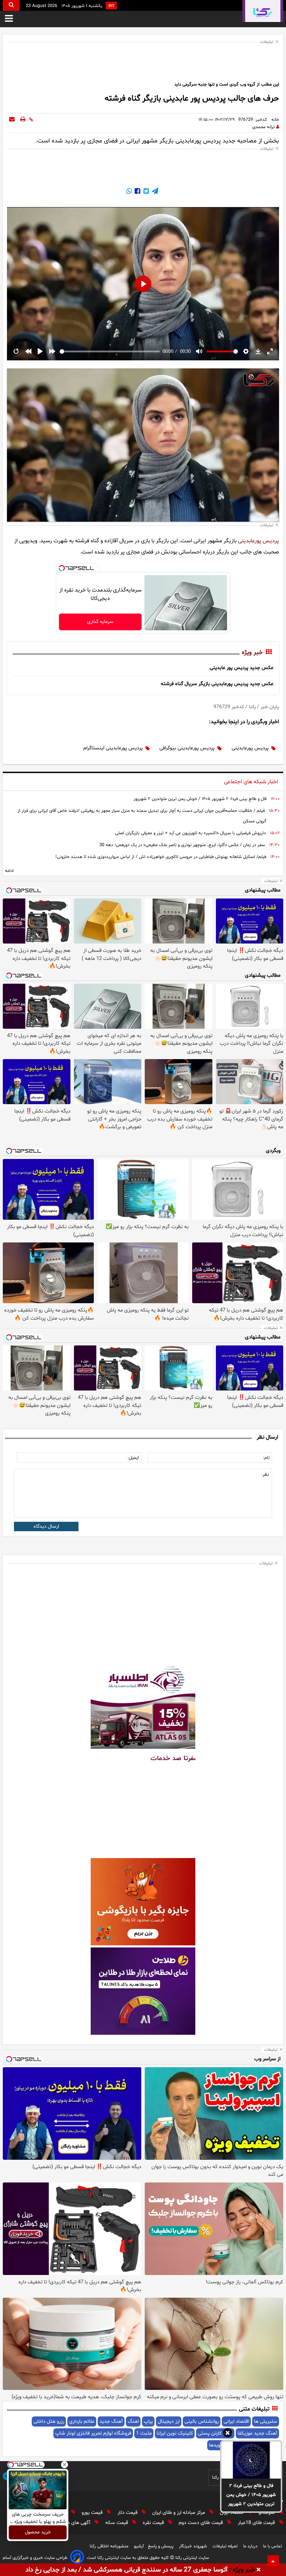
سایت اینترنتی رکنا (191, 2558)
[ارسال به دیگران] (12, 120)
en (111, 6)
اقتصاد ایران (232, 2513)
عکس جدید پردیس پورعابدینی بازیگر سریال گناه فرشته (217, 684)
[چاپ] (23, 120)
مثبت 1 (144, 2433)
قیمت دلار (128, 2513)
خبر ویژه (252, 653)
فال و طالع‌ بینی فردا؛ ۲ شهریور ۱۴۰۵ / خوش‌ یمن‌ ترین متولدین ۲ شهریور (251, 2495)
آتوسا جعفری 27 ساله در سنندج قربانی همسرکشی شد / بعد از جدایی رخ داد (126, 2570)
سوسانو (267, 2513)
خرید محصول (38, 2533)
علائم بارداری (82, 2421)
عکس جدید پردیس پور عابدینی (242, 668)
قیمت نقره (154, 2523)
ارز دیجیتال (169, 2421)
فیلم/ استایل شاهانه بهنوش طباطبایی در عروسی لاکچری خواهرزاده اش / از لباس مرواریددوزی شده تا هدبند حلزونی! (161, 857)
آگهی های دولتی (75, 2523)
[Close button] (65, 2465)
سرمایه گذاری (100, 622)
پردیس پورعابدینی (258, 541)
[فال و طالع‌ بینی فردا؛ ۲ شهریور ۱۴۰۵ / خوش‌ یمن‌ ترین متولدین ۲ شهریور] (251, 2460)
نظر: (265, 1475)
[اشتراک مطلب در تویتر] (145, 192)
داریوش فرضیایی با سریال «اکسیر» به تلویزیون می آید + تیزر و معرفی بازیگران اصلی (190, 833)
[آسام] (77, 2558)
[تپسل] (62, 568)
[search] (11, 5)
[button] (228, 2434)
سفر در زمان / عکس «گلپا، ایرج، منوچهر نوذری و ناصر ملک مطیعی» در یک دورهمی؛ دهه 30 (182, 845)
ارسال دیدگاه (46, 1526)
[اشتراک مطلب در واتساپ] (129, 192)
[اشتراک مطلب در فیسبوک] (137, 192)
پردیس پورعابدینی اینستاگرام (113, 748)
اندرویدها (218, 2445)
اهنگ (133, 2421)
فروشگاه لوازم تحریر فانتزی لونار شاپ (93, 2433)
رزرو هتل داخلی (49, 2421)
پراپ (148, 2421)
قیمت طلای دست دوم (201, 2523)
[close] (259, 2570)
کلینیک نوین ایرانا (175, 2433)
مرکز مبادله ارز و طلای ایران (179, 2513)
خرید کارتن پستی (215, 2433)
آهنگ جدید (111, 2421)
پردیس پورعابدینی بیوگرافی (187, 748)
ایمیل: (133, 1458)
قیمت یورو (93, 2513)
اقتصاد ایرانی (236, 2421)
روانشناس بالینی (202, 2421)
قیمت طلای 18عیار (257, 2523)
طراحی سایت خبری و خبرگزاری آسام (35, 2558)
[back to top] (273, 2561)
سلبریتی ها (266, 2421)
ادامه (9, 871)
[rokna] (263, 11)
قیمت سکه (117, 2523)
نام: (266, 1458)
